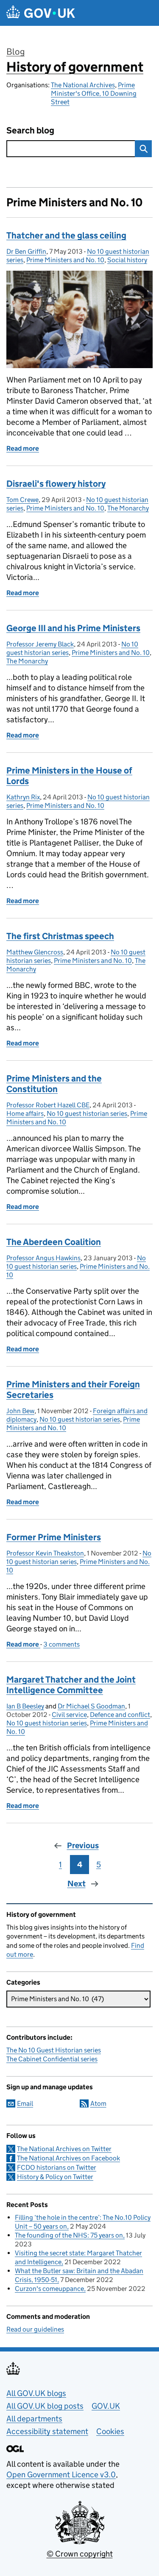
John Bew (20, 1411)
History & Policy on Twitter (55, 2177)
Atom (98, 2103)
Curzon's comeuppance (49, 2289)
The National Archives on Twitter (64, 2149)
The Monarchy (128, 508)
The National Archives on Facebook (68, 2158)
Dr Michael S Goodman (91, 1706)
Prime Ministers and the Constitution (54, 1084)
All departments (34, 2419)
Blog (15, 52)
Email (25, 2103)
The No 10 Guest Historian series (54, 2050)
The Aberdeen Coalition (54, 1242)
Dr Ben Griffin (26, 251)
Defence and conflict (120, 1715)
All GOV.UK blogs (36, 2393)
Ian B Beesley (25, 1706)
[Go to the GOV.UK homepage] (41, 13)
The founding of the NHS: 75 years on (69, 2235)
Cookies (110, 2431)
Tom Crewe (22, 500)
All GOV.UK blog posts (45, 2406)
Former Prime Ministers (54, 1537)
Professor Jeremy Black (40, 644)
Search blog (30, 131)
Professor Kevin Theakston (45, 1553)
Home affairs (25, 1113)
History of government (75, 67)
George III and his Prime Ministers (73, 628)
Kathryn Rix (23, 797)
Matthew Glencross (35, 952)
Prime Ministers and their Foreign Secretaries (73, 1390)
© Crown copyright (80, 2554)
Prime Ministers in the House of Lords (69, 776)
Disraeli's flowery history (56, 484)
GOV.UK (106, 2406)
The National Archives (83, 85)
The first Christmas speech (60, 936)
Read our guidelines (35, 2329)
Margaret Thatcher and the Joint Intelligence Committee (71, 1685)
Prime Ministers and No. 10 (65, 260)
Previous (83, 1845)
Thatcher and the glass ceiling (66, 236)
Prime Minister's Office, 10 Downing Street (94, 93)
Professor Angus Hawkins (43, 1258)
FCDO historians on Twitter (57, 2167)
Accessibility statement (47, 2431)
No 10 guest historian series (87, 1113)
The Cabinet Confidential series (52, 2059)
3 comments (61, 1644)
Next (77, 1884)
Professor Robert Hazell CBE (48, 1105)
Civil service (69, 1715)
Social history (127, 260)
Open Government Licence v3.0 (61, 2475)
